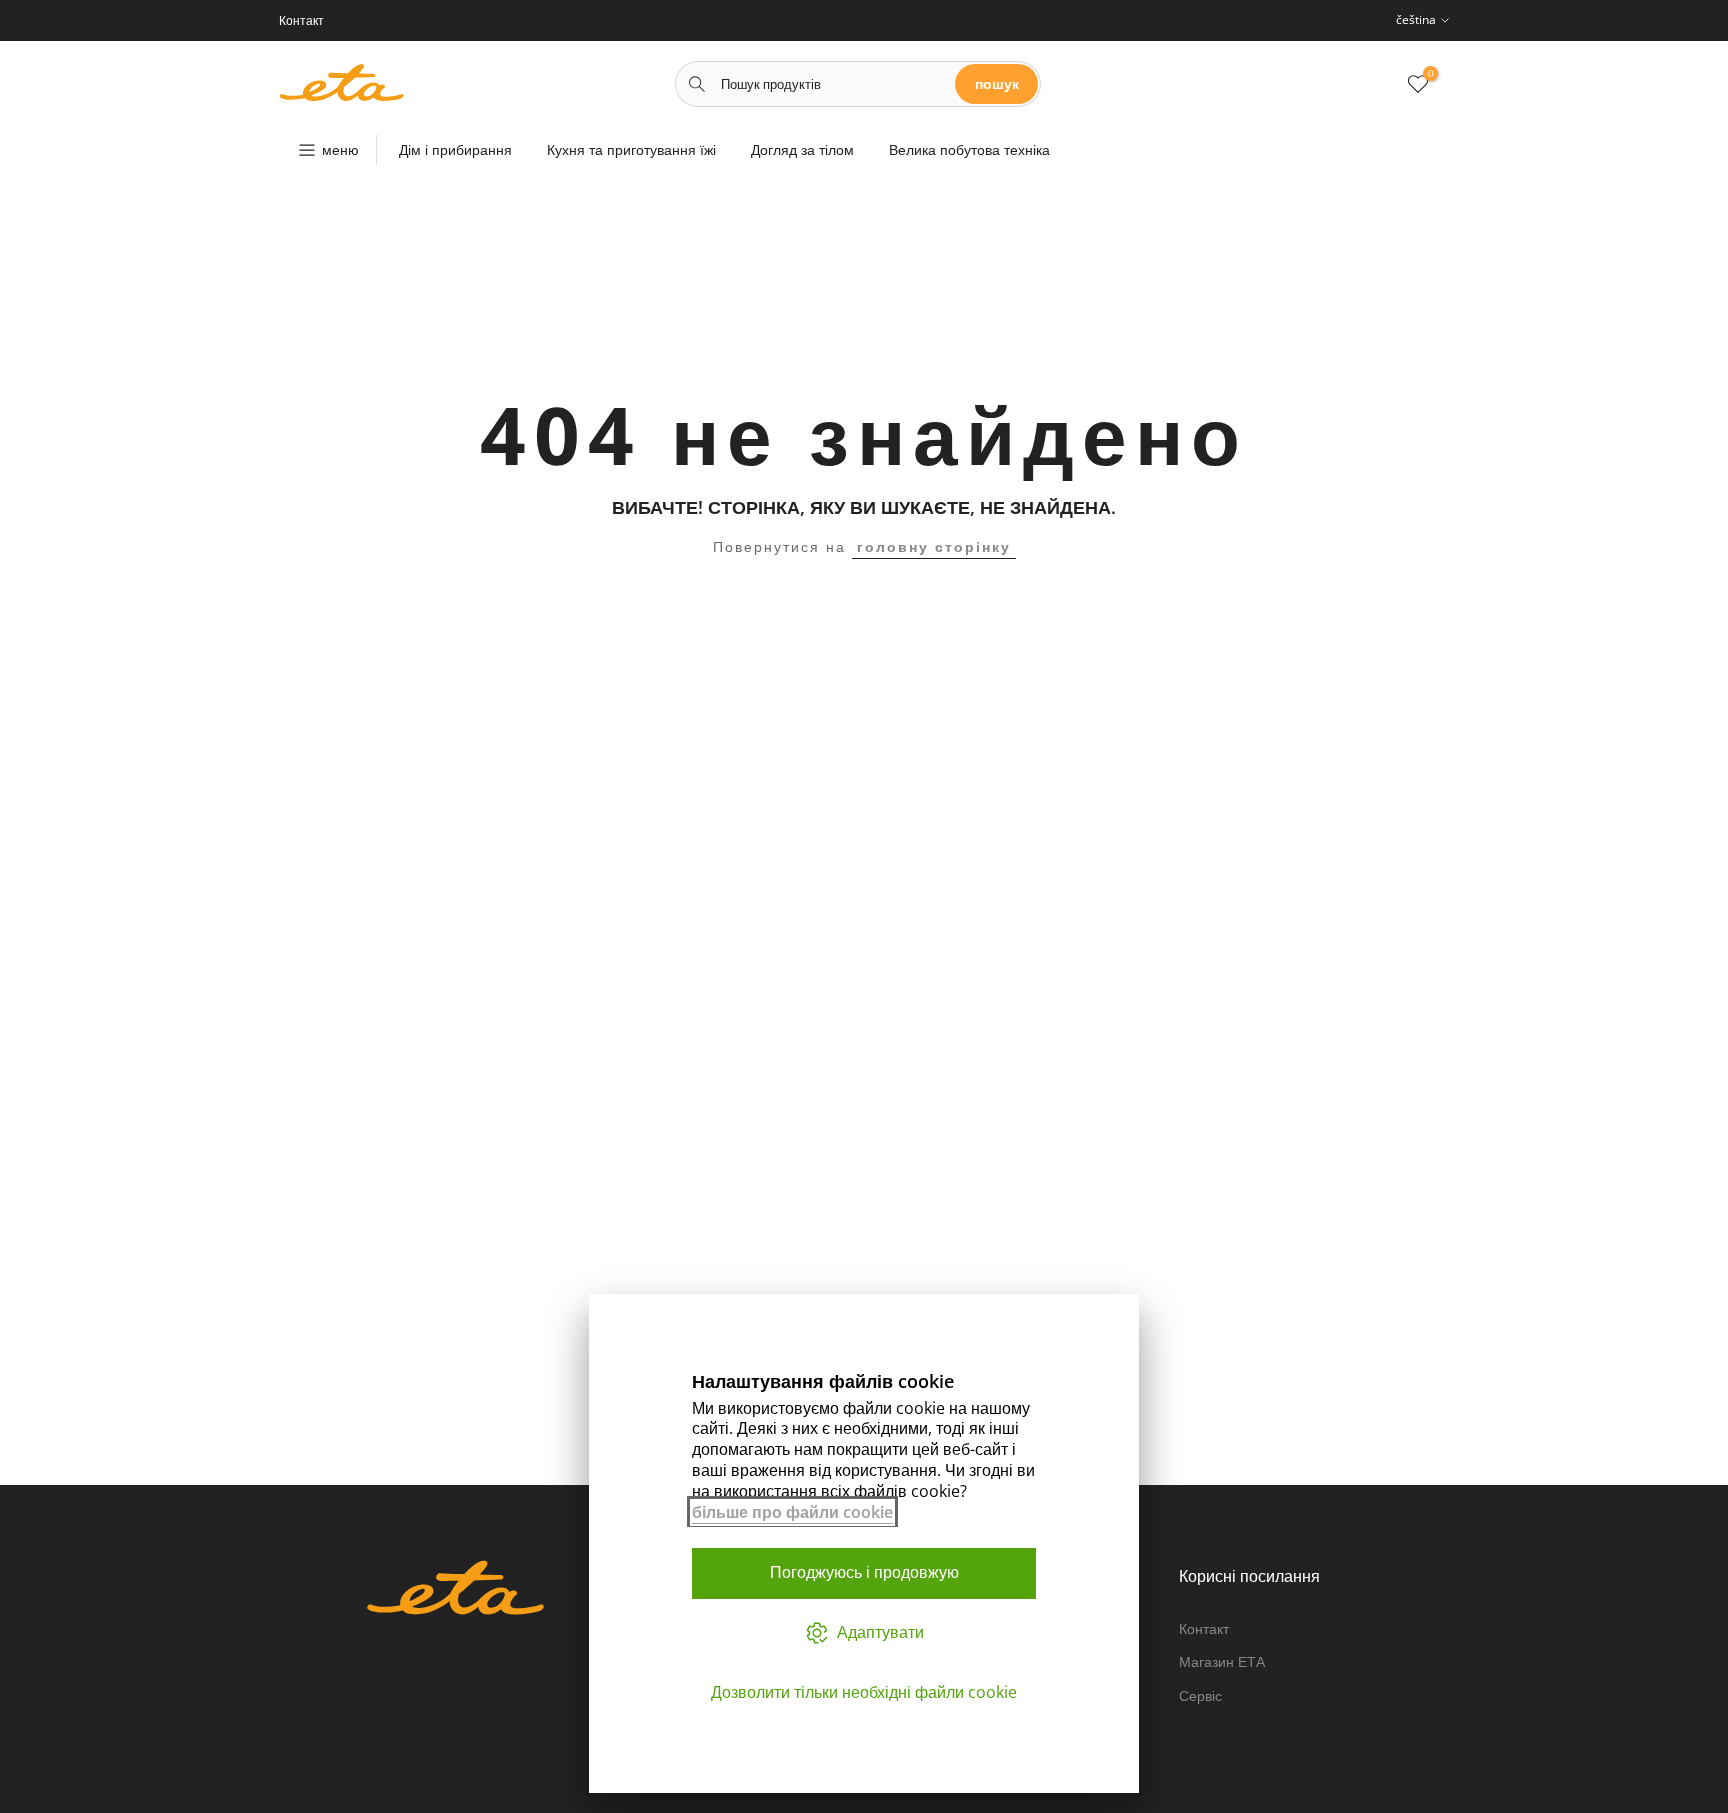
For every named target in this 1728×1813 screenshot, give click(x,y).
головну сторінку (934, 546)
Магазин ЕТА (1222, 1661)
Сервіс (1200, 1695)
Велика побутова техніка (969, 149)
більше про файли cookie (792, 1512)
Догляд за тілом (802, 149)
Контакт (1204, 1628)
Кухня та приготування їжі (631, 149)
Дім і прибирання (455, 149)
